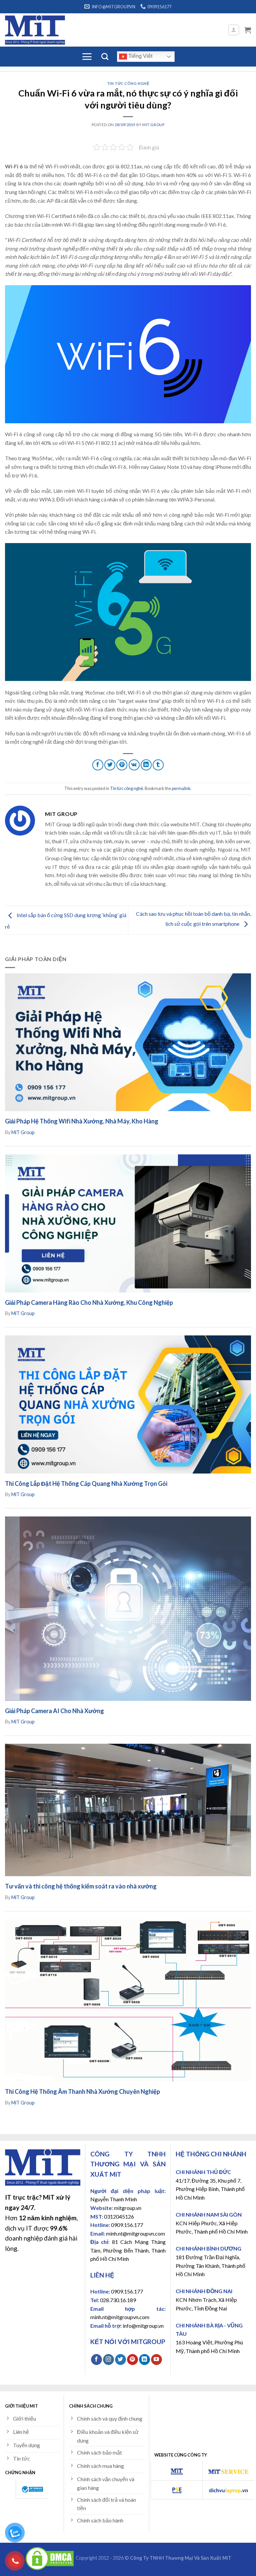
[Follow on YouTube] (156, 2360)
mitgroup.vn (128, 2208)
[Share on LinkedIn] (146, 765)
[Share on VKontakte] (134, 765)
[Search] (105, 56)
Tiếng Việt (140, 56)
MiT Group (153, 125)
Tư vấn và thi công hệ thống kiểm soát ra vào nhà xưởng (81, 1886)
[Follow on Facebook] (96, 2360)
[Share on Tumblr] (158, 765)
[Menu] (87, 57)
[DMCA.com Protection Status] (50, 2558)
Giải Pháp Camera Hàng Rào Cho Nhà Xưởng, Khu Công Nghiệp (89, 1302)
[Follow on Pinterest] (132, 2360)
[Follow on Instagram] (108, 2360)
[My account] (234, 30)
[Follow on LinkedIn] (144, 2360)
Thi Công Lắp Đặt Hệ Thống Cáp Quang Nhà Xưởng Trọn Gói (86, 1484)
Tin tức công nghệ (128, 83)
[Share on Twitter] (110, 765)
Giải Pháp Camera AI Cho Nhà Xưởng (54, 1711)
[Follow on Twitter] (120, 2360)
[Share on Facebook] (98, 765)
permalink (181, 788)
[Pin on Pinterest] (122, 765)
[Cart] (248, 30)
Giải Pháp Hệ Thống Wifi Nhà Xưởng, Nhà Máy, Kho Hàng (82, 1121)
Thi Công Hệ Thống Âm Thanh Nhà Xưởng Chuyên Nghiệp (82, 2091)
